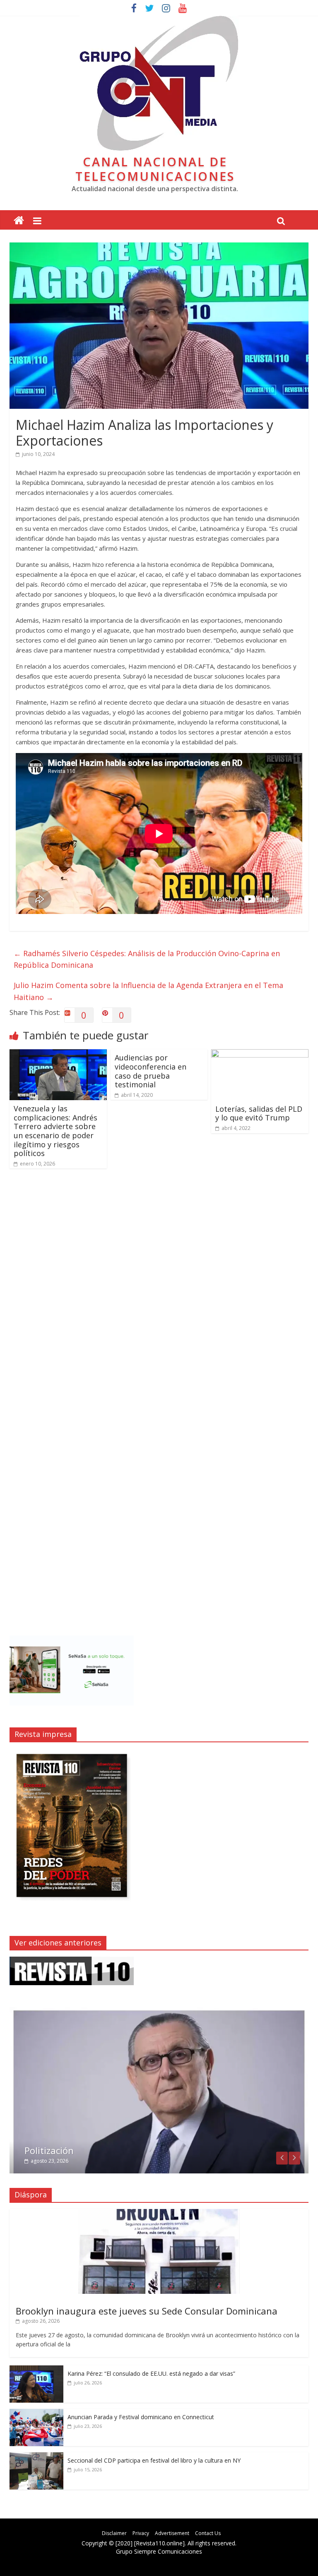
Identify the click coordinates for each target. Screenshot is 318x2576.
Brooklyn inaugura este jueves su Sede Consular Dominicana (147, 2311)
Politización (49, 2150)
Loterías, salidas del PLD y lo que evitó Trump (259, 1113)
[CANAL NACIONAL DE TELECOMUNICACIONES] (19, 221)
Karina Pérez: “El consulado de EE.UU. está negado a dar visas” (151, 2373)
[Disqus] (159, 1293)
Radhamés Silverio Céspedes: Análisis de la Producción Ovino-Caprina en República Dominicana (147, 959)
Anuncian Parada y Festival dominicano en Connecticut (141, 2417)
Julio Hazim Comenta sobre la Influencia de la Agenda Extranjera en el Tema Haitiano (148, 991)
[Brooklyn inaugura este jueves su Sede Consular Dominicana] (159, 2213)
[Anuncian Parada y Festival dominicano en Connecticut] (36, 2413)
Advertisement (172, 2533)
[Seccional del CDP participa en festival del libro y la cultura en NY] (36, 2457)
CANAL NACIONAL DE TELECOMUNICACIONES (155, 169)
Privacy (141, 2533)
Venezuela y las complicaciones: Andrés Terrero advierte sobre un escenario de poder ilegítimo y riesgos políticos (55, 1131)
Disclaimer (114, 2533)
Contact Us (208, 2533)
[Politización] (159, 2011)
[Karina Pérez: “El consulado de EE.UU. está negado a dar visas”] (36, 2370)
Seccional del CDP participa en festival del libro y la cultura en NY (154, 2460)
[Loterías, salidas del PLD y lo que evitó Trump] (260, 1054)
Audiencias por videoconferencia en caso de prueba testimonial (151, 1071)
